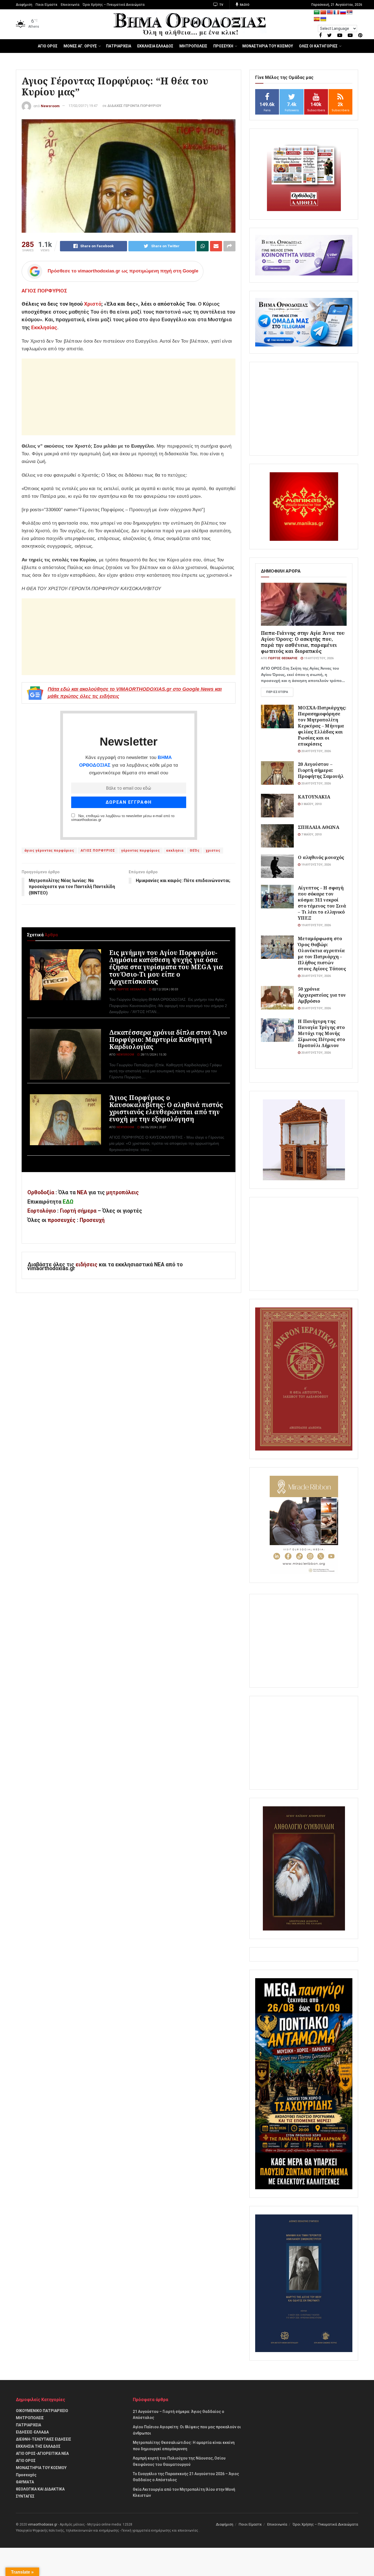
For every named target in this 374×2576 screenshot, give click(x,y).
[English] (330, 12)
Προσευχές (26, 2475)
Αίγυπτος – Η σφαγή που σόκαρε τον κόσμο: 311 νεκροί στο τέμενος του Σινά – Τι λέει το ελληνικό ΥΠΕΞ (322, 903)
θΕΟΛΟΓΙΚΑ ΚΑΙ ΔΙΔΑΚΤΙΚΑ (40, 2489)
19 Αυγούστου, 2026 (318, 658)
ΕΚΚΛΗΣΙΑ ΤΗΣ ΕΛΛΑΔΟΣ (38, 2446)
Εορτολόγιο (42, 1211)
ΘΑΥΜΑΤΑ (25, 2482)
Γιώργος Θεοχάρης (131, 989)
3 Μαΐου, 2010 (311, 804)
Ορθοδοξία (41, 1192)
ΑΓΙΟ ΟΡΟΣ (48, 46)
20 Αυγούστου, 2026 (316, 751)
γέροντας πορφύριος (141, 851)
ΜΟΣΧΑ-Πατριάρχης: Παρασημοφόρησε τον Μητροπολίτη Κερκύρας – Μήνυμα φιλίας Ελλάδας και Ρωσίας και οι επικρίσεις (322, 726)
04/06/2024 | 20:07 (153, 1127)
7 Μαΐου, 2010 (311, 835)
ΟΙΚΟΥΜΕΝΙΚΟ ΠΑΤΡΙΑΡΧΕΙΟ (42, 2411)
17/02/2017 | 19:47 (83, 106)
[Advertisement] (129, 397)
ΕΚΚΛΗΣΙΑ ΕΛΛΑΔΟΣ (155, 46)
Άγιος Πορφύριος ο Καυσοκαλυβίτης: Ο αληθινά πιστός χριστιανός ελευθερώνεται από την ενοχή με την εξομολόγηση (166, 1108)
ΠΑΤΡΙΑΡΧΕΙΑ (119, 46)
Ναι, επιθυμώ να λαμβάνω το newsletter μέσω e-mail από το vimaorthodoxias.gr (123, 818)
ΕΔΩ (68, 1202)
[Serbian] (350, 12)
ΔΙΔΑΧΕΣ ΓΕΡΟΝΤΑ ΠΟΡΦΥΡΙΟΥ (134, 106)
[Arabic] (317, 12)
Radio (244, 5)
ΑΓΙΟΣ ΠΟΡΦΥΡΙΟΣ (44, 291)
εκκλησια (175, 851)
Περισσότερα (277, 692)
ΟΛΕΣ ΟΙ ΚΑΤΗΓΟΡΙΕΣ (318, 46)
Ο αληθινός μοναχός (321, 857)
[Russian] (343, 12)
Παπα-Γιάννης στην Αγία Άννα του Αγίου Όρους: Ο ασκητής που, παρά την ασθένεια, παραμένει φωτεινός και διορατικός (303, 642)
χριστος (213, 851)
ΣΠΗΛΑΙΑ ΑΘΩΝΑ (318, 827)
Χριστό (93, 304)
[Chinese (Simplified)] (323, 12)
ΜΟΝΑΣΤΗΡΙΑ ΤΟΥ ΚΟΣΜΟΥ (268, 46)
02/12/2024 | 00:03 (165, 989)
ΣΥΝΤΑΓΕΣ (25, 2496)
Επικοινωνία (70, 5)
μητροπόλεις (123, 1192)
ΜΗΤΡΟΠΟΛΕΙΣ (193, 46)
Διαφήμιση (24, 5)
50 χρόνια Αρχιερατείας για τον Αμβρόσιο (322, 995)
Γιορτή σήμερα (78, 1211)
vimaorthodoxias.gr (43, 2524)
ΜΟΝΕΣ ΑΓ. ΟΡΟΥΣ (80, 46)
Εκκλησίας (44, 327)
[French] (336, 12)
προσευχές (62, 1220)
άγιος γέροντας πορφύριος (49, 851)
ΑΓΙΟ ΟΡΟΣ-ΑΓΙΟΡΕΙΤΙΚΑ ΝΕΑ (42, 2453)
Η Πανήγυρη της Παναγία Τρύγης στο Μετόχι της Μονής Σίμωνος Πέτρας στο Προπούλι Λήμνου (321, 1033)
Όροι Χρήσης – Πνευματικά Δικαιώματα (114, 5)
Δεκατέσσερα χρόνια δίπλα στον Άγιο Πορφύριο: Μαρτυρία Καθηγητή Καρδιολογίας (168, 1039)
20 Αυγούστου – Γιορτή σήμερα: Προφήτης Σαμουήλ (321, 770)
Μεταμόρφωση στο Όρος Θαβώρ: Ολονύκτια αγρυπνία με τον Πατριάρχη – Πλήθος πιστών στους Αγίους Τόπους (322, 953)
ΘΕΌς (195, 851)
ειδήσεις (87, 1265)
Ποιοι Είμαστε (47, 5)
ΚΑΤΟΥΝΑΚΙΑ (314, 797)
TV (221, 5)
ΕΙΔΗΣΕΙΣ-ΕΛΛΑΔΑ (32, 2432)
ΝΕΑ (82, 1192)
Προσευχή (92, 1220)
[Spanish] (317, 19)
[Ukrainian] (323, 19)
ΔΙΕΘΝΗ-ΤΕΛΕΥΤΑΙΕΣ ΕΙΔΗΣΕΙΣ (44, 2439)
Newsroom (50, 106)
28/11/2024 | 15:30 (153, 1055)
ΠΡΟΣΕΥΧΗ (223, 46)
